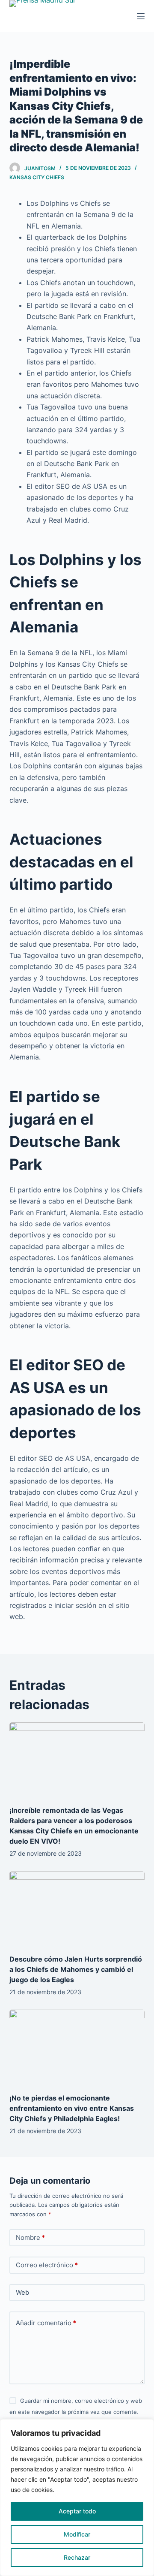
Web (22, 2292)
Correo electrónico (47, 2265)
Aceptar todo (77, 2511)
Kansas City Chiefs (37, 177)
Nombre (30, 2237)
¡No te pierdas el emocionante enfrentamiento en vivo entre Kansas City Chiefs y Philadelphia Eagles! (72, 2108)
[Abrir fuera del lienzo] (141, 16)
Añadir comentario (46, 2323)
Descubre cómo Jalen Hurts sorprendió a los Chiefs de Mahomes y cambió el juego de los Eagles (76, 1969)
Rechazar (77, 2557)
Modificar (77, 2534)
